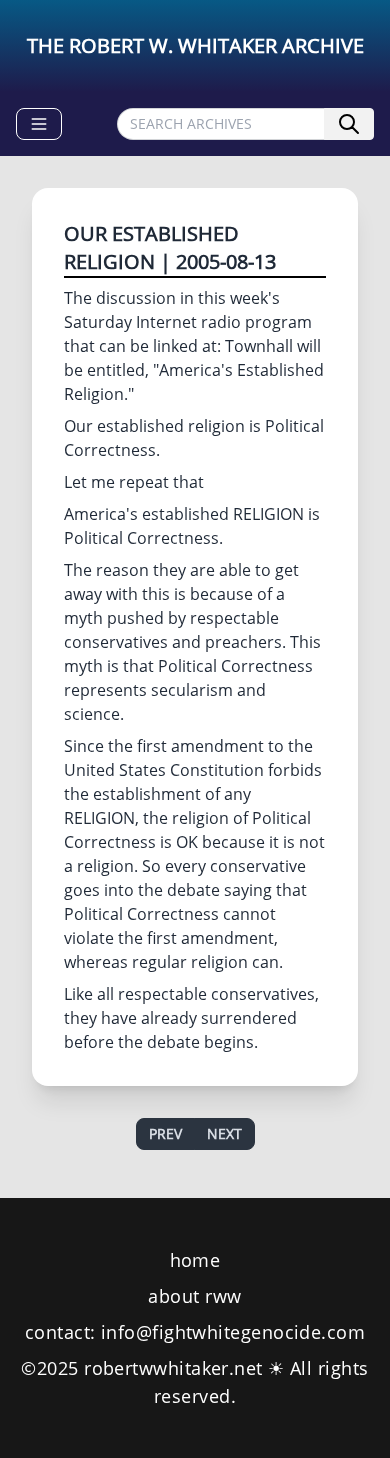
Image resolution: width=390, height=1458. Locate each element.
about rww (194, 1296)
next (224, 1133)
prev (165, 1133)
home (195, 1260)
